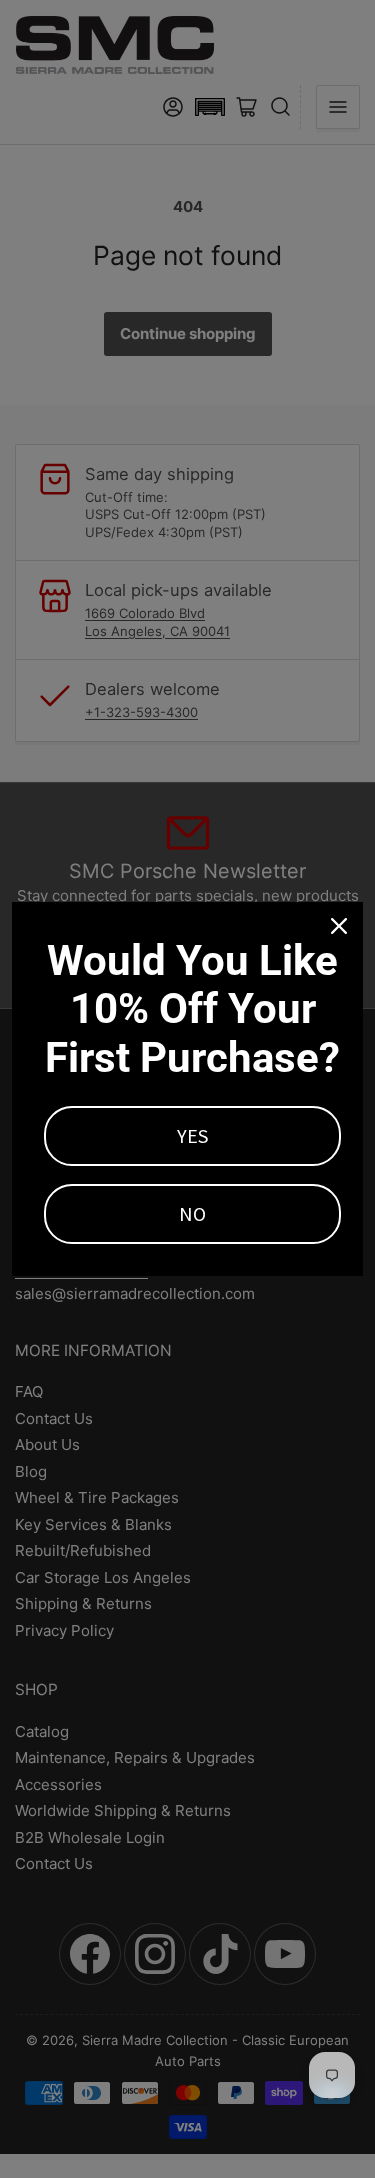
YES (192, 1135)
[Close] (339, 926)
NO (192, 1213)
